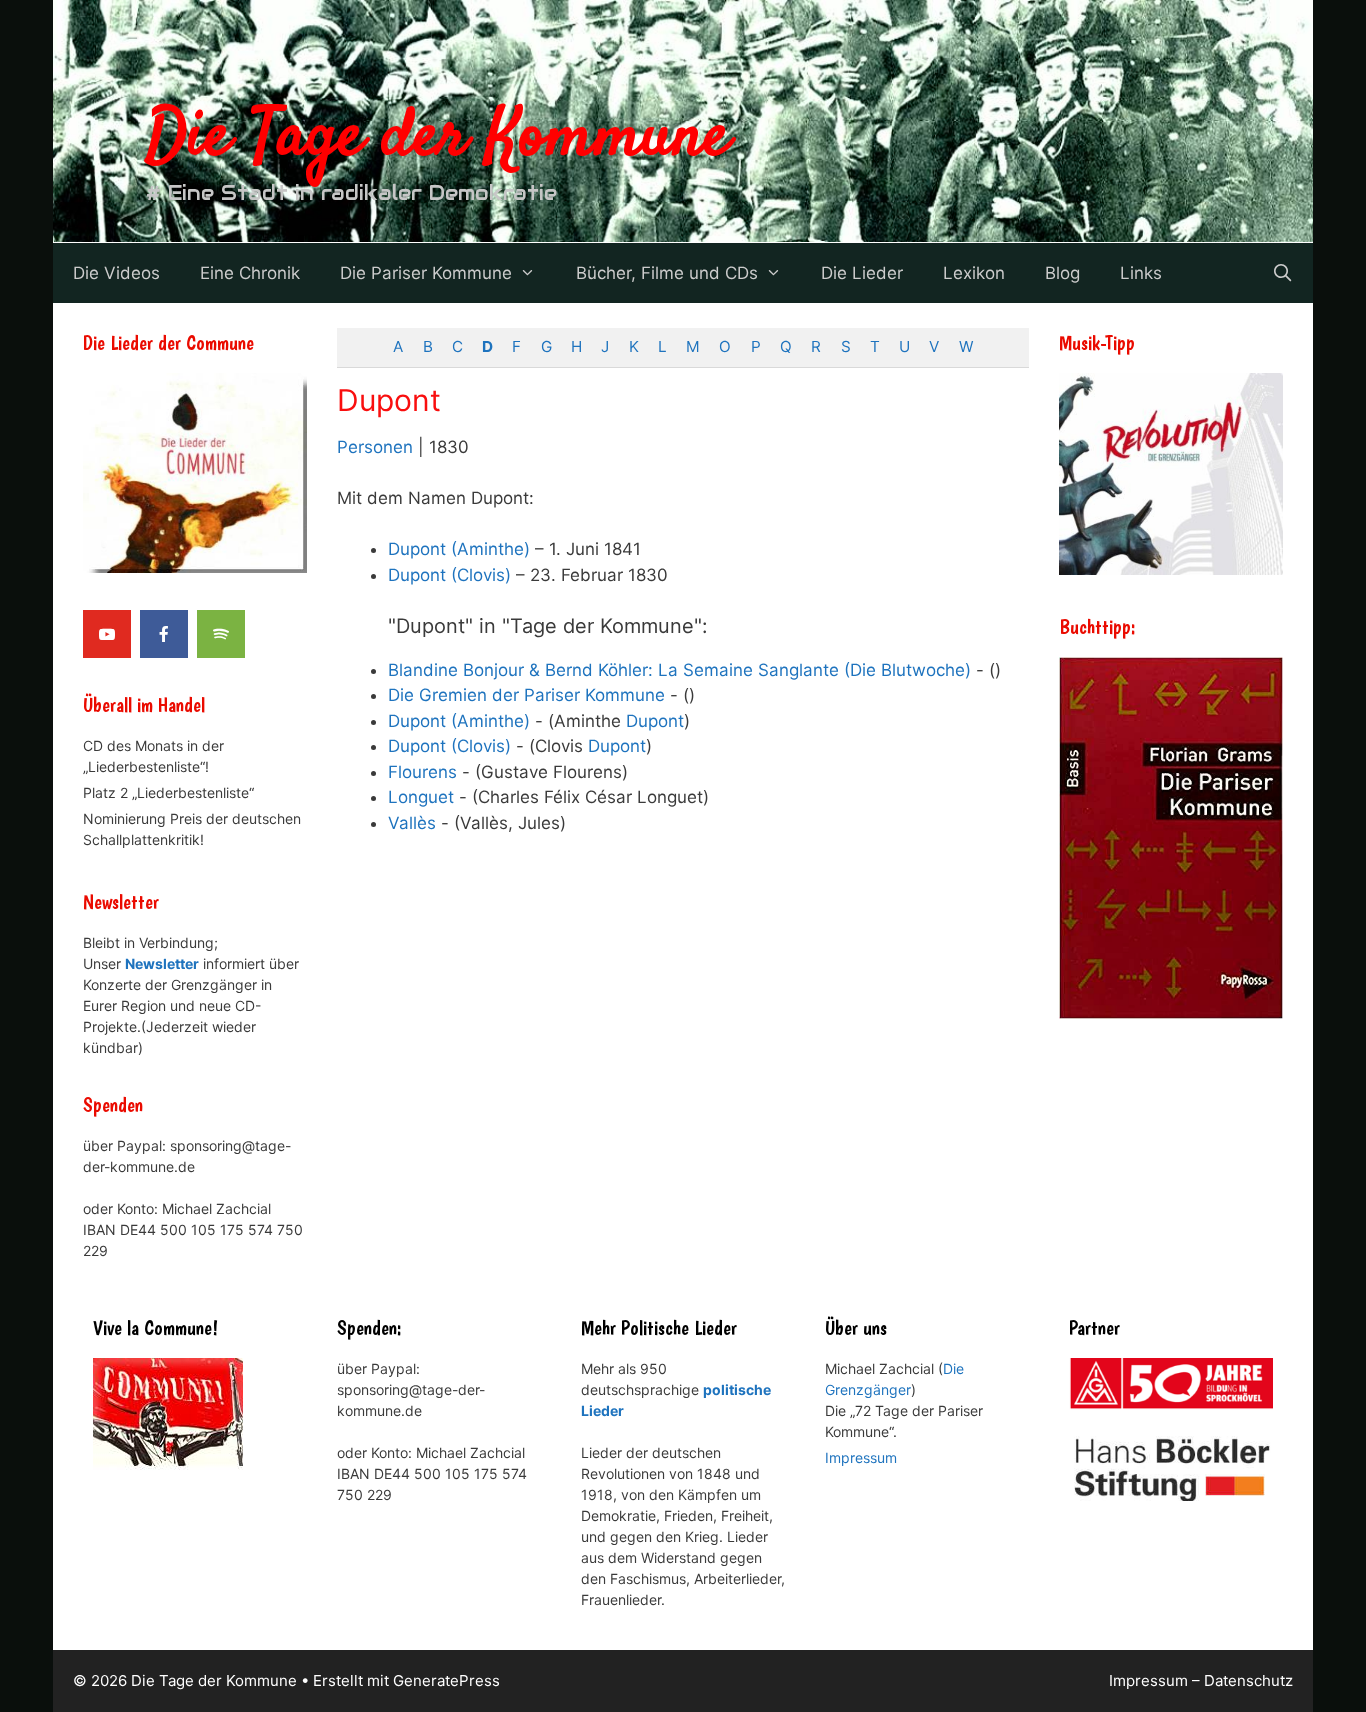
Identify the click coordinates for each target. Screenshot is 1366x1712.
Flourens (422, 772)
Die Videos (116, 273)
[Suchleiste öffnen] (1282, 273)
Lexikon (974, 273)
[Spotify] (221, 634)
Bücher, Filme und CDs (667, 273)
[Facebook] (164, 634)
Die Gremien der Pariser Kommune (526, 695)
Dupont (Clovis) (449, 575)
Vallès (412, 823)
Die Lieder (862, 273)
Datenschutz (1248, 1680)
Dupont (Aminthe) (459, 549)
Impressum (861, 1457)
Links (1141, 273)
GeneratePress (446, 1680)
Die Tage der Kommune (438, 138)
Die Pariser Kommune (426, 273)
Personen (375, 447)
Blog (1062, 273)
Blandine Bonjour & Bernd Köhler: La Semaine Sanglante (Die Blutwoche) (679, 670)
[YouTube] (107, 634)
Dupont (655, 721)
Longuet (421, 797)
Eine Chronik (250, 273)
